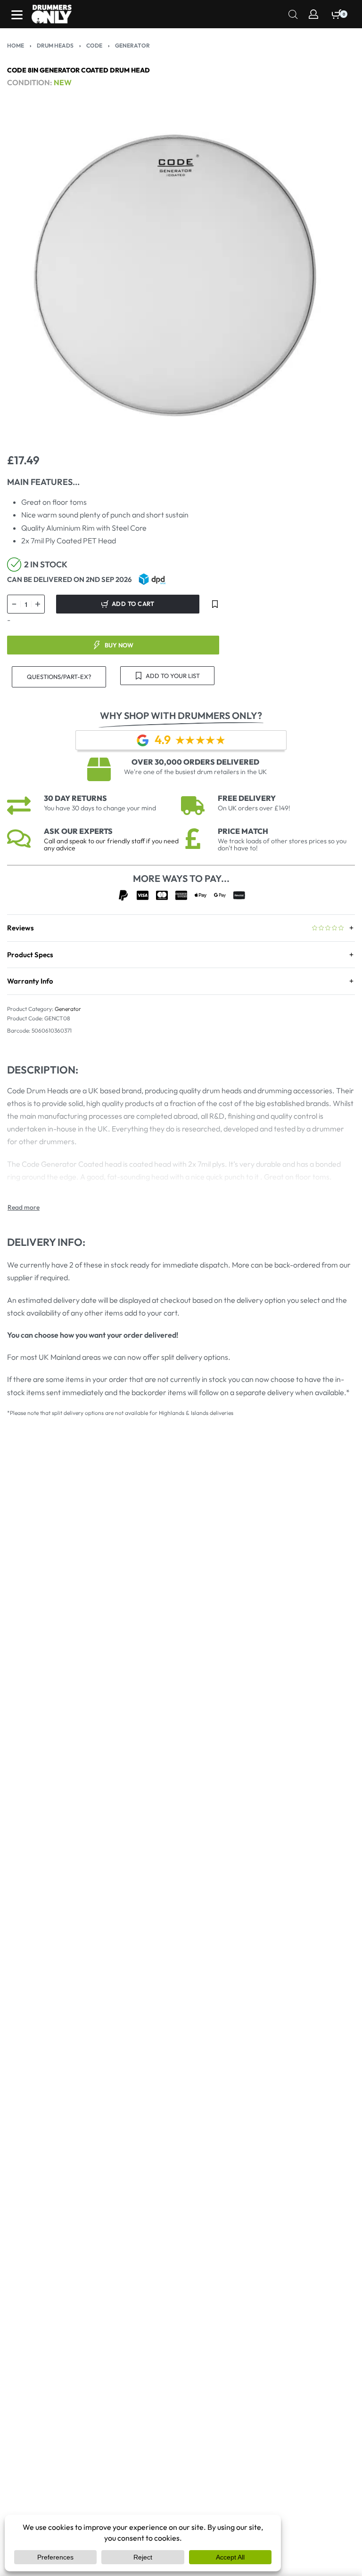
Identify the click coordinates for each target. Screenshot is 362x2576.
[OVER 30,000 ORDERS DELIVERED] (99, 769)
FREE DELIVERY (247, 798)
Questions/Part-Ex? (59, 677)
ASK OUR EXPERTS (78, 831)
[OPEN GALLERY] (181, 278)
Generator (132, 45)
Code (94, 45)
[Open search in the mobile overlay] (293, 13)
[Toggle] (24, 1207)
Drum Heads (55, 45)
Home (16, 45)
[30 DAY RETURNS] (19, 806)
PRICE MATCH (243, 831)
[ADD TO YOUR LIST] (215, 604)
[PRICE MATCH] (193, 839)
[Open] (17, 15)
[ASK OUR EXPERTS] (19, 839)
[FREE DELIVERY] (193, 806)
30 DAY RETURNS (75, 798)
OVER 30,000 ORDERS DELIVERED (195, 762)
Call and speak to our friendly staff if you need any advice (111, 844)
